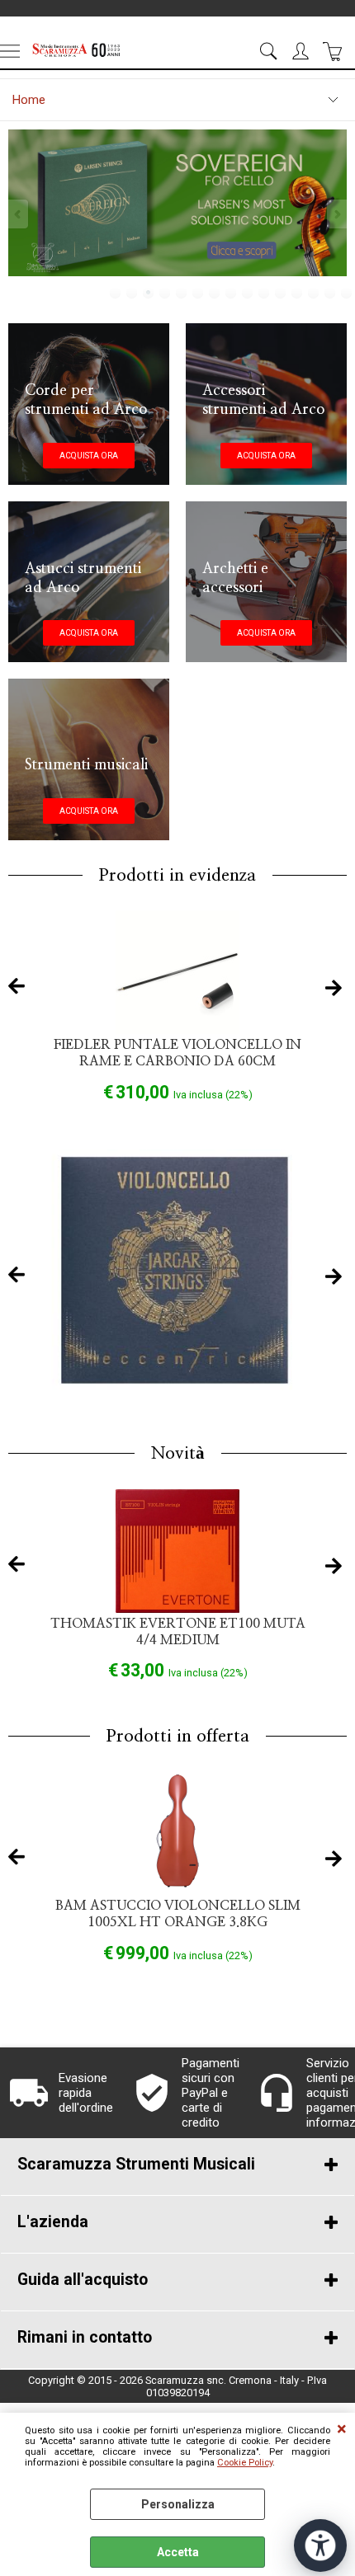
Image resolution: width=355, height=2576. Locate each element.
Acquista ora (89, 456)
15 (347, 293)
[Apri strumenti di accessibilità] (320, 2545)
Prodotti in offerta (178, 1736)
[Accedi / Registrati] (303, 51)
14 (330, 293)
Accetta (178, 2552)
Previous (19, 214)
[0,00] (335, 51)
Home (29, 100)
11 (281, 293)
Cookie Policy (245, 2463)
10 (264, 293)
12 (297, 293)
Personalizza (178, 2504)
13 (314, 293)
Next (336, 214)
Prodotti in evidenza (177, 875)
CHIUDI (342, 2429)
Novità (178, 1453)
